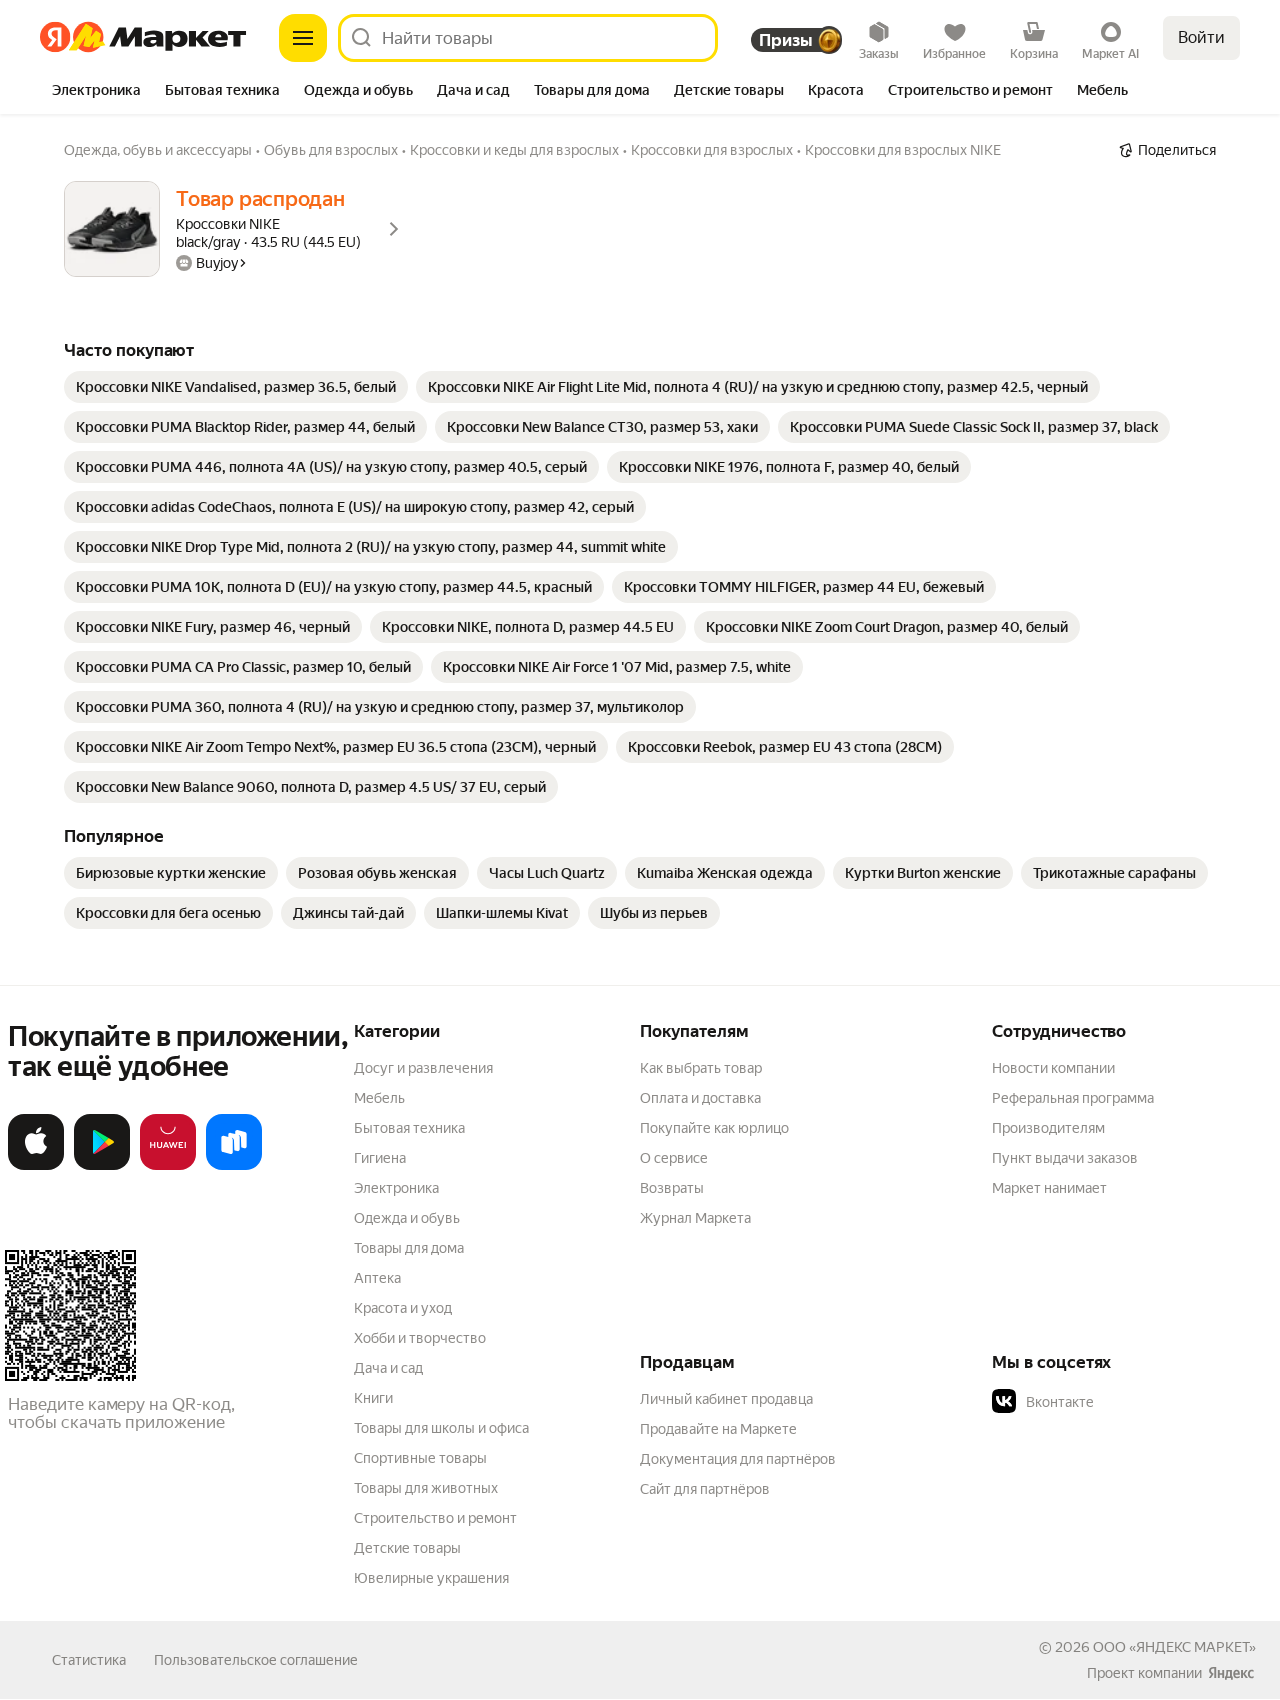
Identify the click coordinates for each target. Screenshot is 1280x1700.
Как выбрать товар (701, 1068)
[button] (1132, 1402)
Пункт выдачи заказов (1065, 1158)
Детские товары (407, 1548)
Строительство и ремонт (435, 1518)
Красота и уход (403, 1308)
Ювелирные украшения (431, 1578)
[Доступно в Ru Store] (234, 1166)
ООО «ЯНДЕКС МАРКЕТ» (1174, 1647)
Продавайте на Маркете (718, 1429)
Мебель (379, 1098)
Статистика (89, 1660)
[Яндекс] (1231, 1673)
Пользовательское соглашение (256, 1660)
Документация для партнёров (738, 1459)
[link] (236, 387)
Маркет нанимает (1049, 1188)
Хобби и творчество (420, 1338)
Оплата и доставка (700, 1098)
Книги (373, 1398)
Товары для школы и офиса (441, 1428)
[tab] (96, 92)
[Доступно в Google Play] (102, 1166)
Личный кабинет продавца (726, 1399)
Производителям (1048, 1128)
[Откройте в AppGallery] (168, 1166)
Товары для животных (426, 1488)
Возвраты (672, 1188)
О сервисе (674, 1158)
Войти (1201, 37)
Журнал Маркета (695, 1218)
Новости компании (1053, 1068)
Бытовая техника (409, 1128)
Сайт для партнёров (705, 1489)
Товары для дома (409, 1248)
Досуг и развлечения (423, 1068)
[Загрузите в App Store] (36, 1166)
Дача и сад (388, 1368)
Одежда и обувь (407, 1218)
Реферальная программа (1073, 1098)
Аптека (377, 1278)
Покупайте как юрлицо (714, 1128)
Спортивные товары (420, 1458)
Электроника (396, 1188)
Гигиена (380, 1158)
